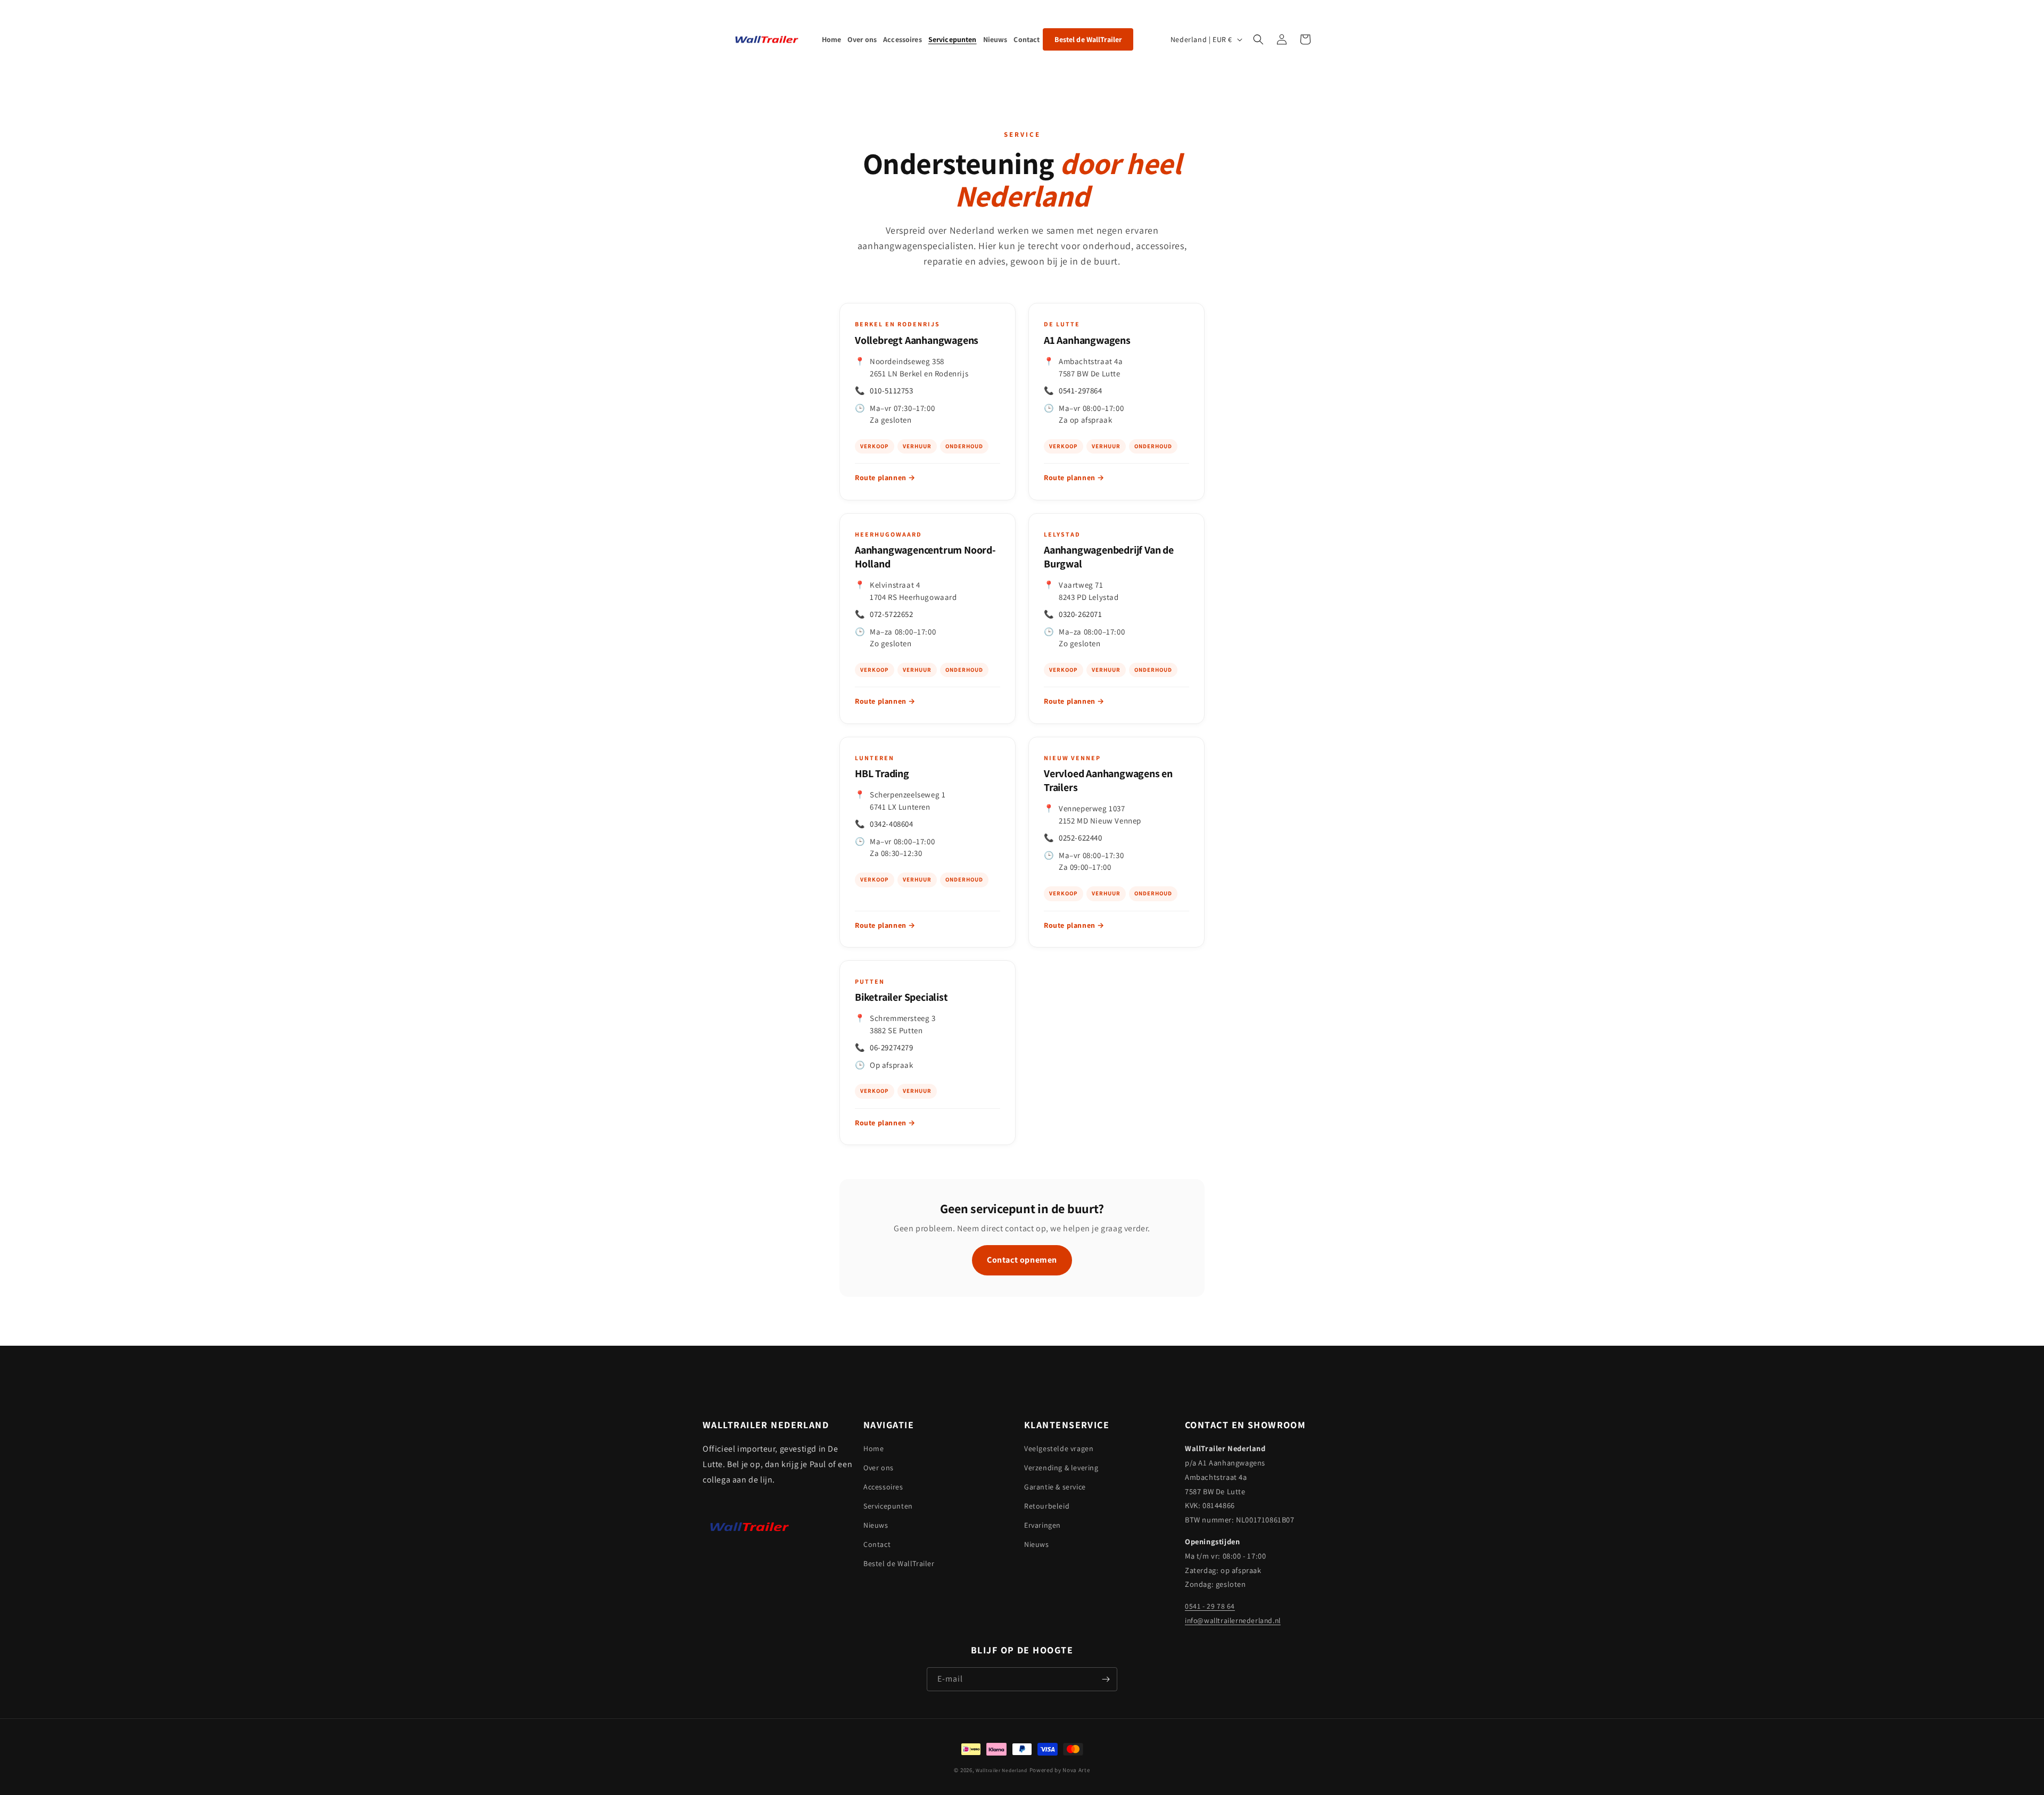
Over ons (879, 1468)
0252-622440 (1081, 838)
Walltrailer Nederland (1002, 1770)
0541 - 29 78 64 (1210, 1606)
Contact (877, 1544)
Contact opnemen (1022, 1260)
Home (873, 1448)
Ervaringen (1042, 1525)
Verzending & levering (1061, 1468)
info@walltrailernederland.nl (1233, 1620)
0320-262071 (1081, 614)
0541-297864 (1081, 390)
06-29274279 (892, 1047)
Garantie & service (1055, 1487)
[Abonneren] (1106, 1679)
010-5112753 (892, 390)
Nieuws (876, 1525)
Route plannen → (885, 477)
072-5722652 (892, 614)
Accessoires (883, 1487)
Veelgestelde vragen (1059, 1448)
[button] (1258, 39)
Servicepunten (888, 1506)
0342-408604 (892, 824)
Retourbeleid (1047, 1506)
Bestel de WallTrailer (899, 1563)
